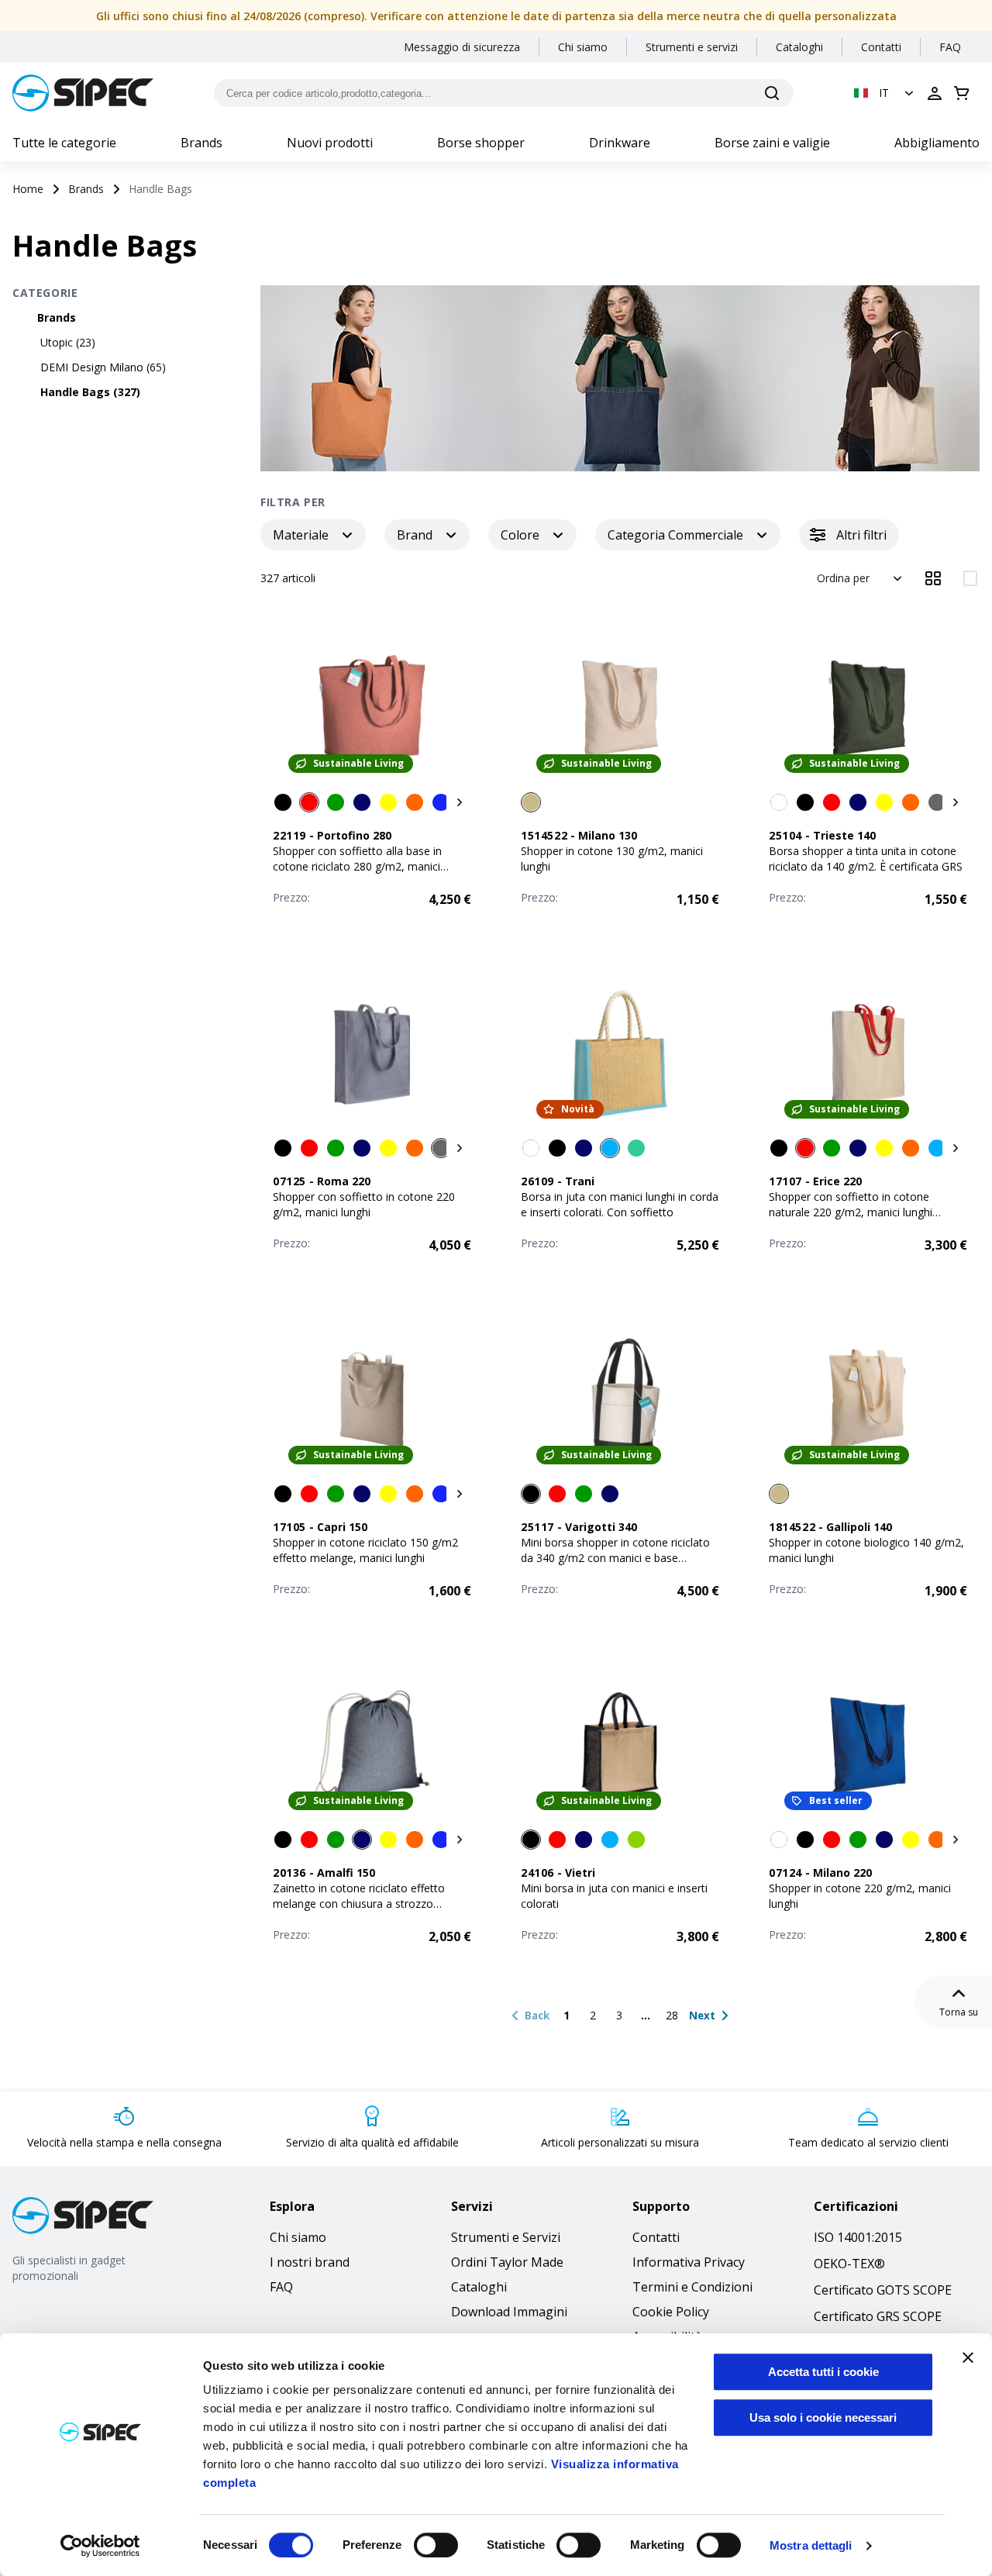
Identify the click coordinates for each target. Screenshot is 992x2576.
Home (28, 189)
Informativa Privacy (689, 2262)
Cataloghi (799, 47)
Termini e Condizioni (692, 2287)
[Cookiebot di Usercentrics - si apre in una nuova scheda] (100, 2546)
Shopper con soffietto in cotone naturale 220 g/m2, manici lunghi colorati (851, 1212)
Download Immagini (509, 2312)
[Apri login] (935, 93)
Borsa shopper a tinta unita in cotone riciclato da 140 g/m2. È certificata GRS (866, 859)
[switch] (436, 2545)
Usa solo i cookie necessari (823, 2417)
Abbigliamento (937, 143)
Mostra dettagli (811, 2545)
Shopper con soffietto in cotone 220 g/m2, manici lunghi (364, 1204)
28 (672, 2015)
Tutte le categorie (64, 143)
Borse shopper (481, 143)
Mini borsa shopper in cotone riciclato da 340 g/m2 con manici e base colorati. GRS (615, 1558)
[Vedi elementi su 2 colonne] (970, 578)
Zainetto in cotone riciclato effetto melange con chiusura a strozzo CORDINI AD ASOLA (359, 1904)
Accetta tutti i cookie (823, 2372)
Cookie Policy (671, 2312)
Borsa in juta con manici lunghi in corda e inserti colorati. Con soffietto (620, 1204)
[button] (885, 93)
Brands (201, 143)
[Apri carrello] (962, 93)
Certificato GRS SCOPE (878, 2316)
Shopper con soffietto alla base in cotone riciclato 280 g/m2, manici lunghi (357, 866)
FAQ (950, 47)
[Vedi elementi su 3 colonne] (933, 578)
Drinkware (620, 143)
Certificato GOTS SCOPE (883, 2290)
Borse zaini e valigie (772, 143)
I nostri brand (310, 2262)
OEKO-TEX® (849, 2264)
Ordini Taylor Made (507, 2262)
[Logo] (83, 93)
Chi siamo (583, 47)
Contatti (881, 47)
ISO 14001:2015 (858, 2237)
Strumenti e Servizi (506, 2237)
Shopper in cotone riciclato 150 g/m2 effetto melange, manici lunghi (365, 1550)
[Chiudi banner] (968, 2357)
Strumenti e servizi (692, 47)
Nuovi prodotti (330, 143)
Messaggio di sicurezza (462, 47)
